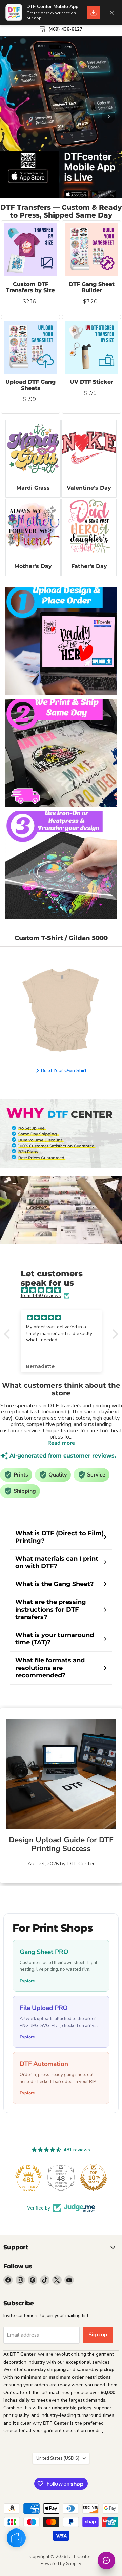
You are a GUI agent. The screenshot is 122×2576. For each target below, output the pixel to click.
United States (58, 2458)
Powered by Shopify (61, 2564)
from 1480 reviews (41, 1296)
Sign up (98, 2335)
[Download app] (94, 13)
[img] (65, 1290)
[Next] (108, 116)
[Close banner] (112, 13)
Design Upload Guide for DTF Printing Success (61, 1844)
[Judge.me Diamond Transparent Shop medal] (28, 2178)
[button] (8, 1334)
